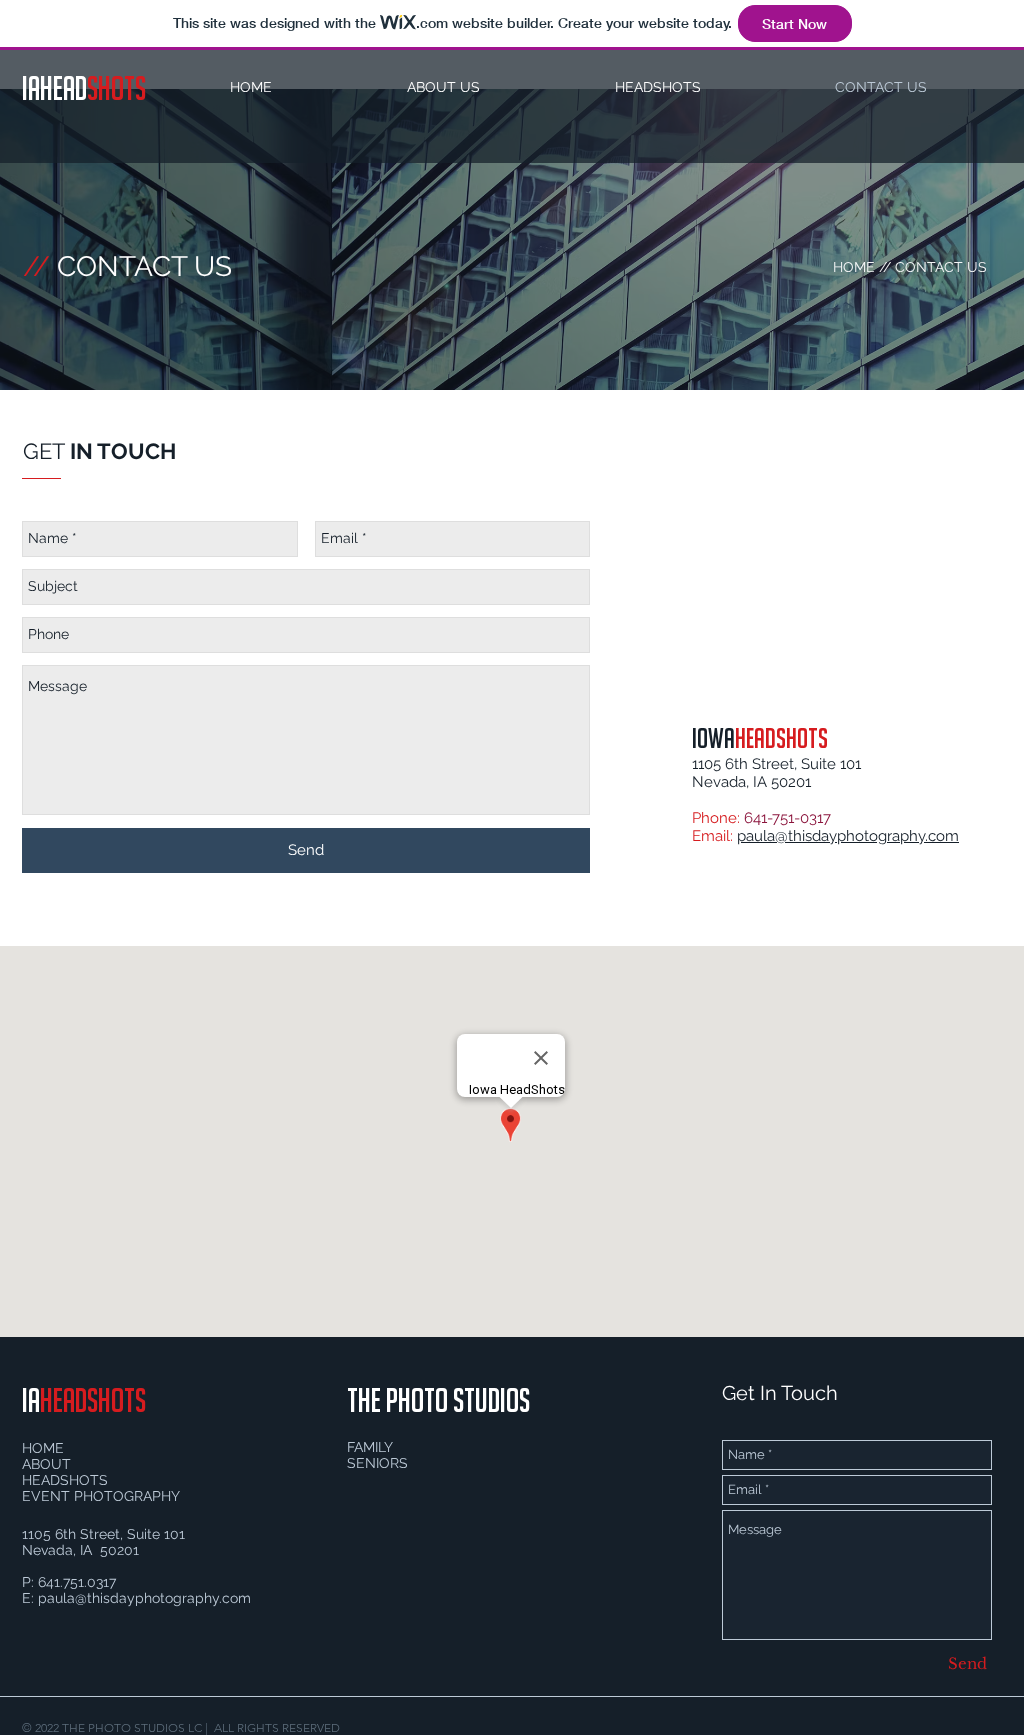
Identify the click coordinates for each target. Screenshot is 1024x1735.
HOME (854, 267)
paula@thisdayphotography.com (848, 836)
